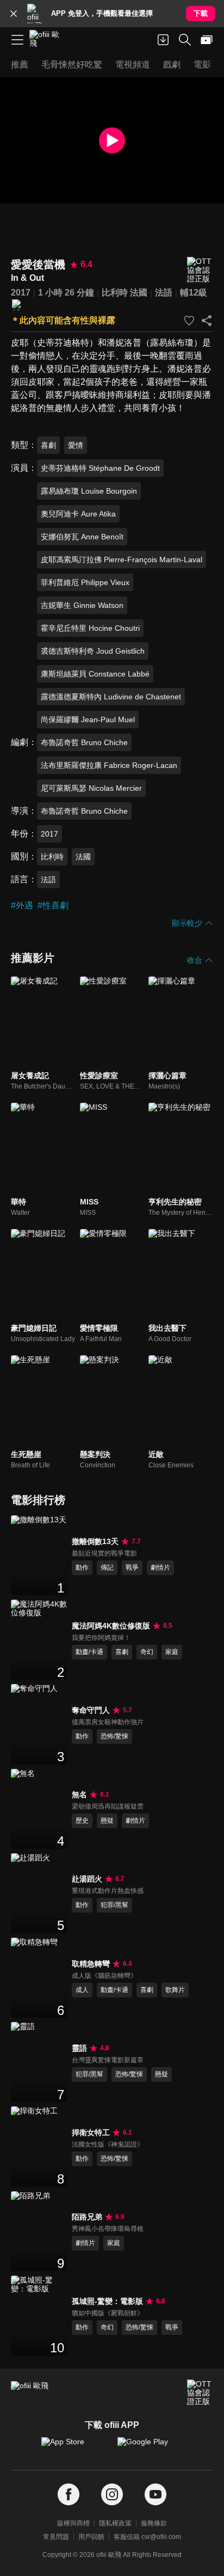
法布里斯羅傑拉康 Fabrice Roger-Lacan (109, 765)
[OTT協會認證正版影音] (200, 270)
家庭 (172, 1652)
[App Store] (74, 2447)
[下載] (163, 40)
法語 (164, 293)
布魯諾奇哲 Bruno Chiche (84, 742)
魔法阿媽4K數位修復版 (111, 1626)
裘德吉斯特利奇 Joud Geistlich (93, 651)
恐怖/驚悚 (114, 1736)
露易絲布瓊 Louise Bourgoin (89, 491)
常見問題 (56, 2537)
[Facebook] (69, 2495)
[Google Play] (150, 2447)
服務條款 (154, 2523)
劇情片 (160, 1567)
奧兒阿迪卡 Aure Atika (78, 514)
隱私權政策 (115, 2523)
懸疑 (107, 1821)
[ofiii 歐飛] (48, 40)
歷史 (82, 1821)
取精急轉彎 (91, 1964)
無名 (79, 1794)
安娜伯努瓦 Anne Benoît (82, 537)
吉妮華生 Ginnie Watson (82, 605)
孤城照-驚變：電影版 (107, 2301)
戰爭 (132, 1567)
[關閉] (14, 14)
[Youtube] (155, 2495)
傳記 (107, 1567)
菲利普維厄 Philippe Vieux (85, 582)
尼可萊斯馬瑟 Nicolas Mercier (91, 788)
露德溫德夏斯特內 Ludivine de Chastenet (111, 697)
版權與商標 (73, 2523)
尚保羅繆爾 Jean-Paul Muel (88, 720)
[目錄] (17, 40)
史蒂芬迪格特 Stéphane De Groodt (100, 468)
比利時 (115, 293)
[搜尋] (185, 40)
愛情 (76, 445)
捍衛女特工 (91, 2132)
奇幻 (147, 1652)
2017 (21, 293)
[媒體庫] (207, 40)
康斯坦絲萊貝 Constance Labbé (95, 674)
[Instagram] (112, 2495)
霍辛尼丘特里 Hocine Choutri (90, 628)
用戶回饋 (91, 2537)
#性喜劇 (53, 905)
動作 (82, 1567)
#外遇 (22, 905)
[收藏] (189, 321)
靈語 (79, 2048)
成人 (82, 1990)
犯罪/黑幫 (114, 1905)
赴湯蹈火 (87, 1879)
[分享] (207, 321)
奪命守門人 (91, 1710)
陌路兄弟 (87, 2217)
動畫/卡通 (89, 1652)
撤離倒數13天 (95, 1541)
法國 (139, 293)
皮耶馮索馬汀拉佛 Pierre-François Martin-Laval (122, 560)
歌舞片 (175, 1990)
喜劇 (48, 445)
